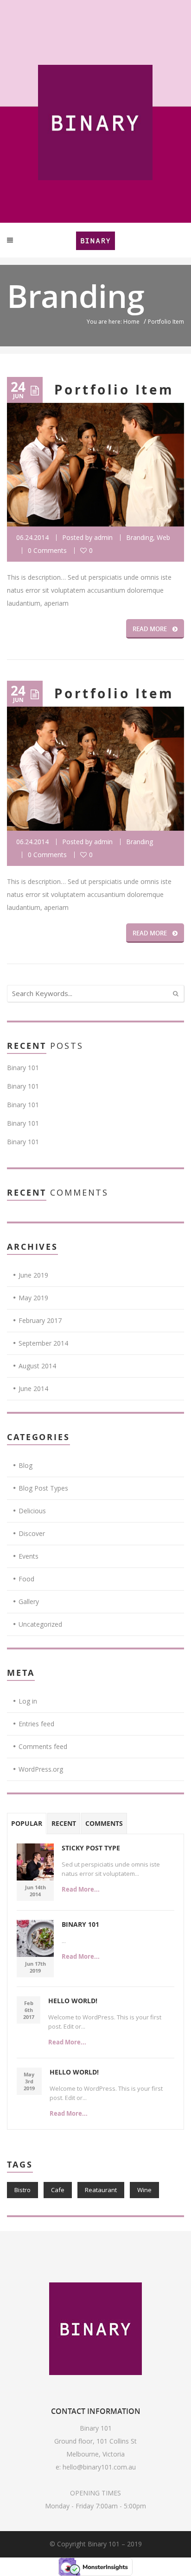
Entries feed (36, 1724)
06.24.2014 (32, 537)
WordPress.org (41, 1769)
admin (103, 537)
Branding (140, 537)
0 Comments (47, 550)
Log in (28, 1701)
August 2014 (37, 1366)
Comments (104, 1823)
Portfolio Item (114, 390)
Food (26, 1579)
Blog (25, 1465)
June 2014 (33, 1388)
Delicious (32, 1511)
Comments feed (43, 1746)
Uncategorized (40, 1624)
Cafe (58, 2190)
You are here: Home (113, 322)
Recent (64, 1823)
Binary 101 (23, 1068)
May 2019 (33, 1298)
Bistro (22, 2190)
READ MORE (150, 629)
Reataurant (101, 2190)
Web (163, 537)
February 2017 (40, 1320)
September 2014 (43, 1343)
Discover (32, 1533)
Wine (144, 2190)
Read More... (81, 1889)
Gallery (29, 1601)
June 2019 (33, 1275)
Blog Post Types (43, 1488)
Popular (27, 1823)
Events (29, 1556)
